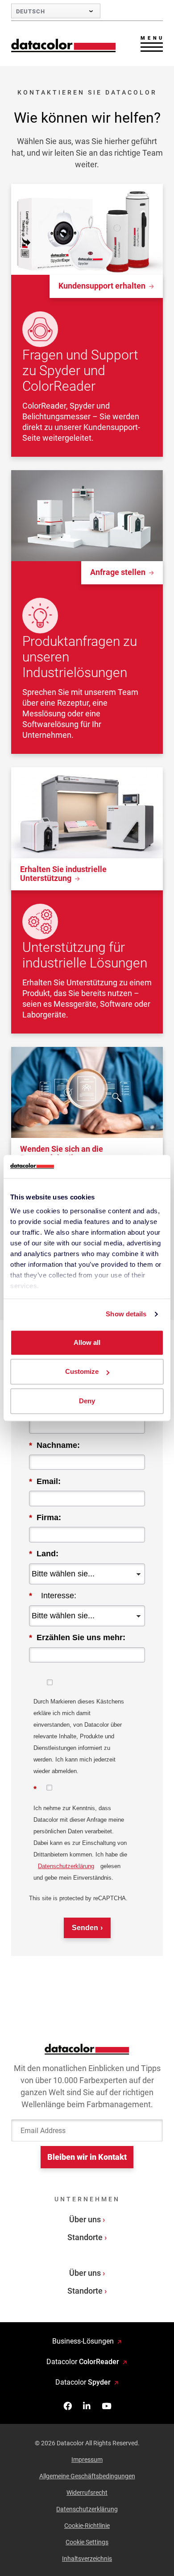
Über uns (85, 2219)
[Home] (64, 45)
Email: (45, 1481)
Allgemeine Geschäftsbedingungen (87, 2476)
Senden (85, 1928)
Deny (87, 1401)
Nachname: (54, 1445)
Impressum (87, 2460)
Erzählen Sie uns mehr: (77, 1637)
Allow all (87, 1342)
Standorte (85, 2237)
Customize (82, 1372)
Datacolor (83, 2362)
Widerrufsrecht (87, 2493)
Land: (44, 1554)
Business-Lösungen (83, 2341)
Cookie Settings (87, 2542)
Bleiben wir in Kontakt (87, 2157)
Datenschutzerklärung (66, 1866)
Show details (126, 1314)
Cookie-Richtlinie (87, 2526)
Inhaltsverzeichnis (87, 2559)
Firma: (45, 1517)
